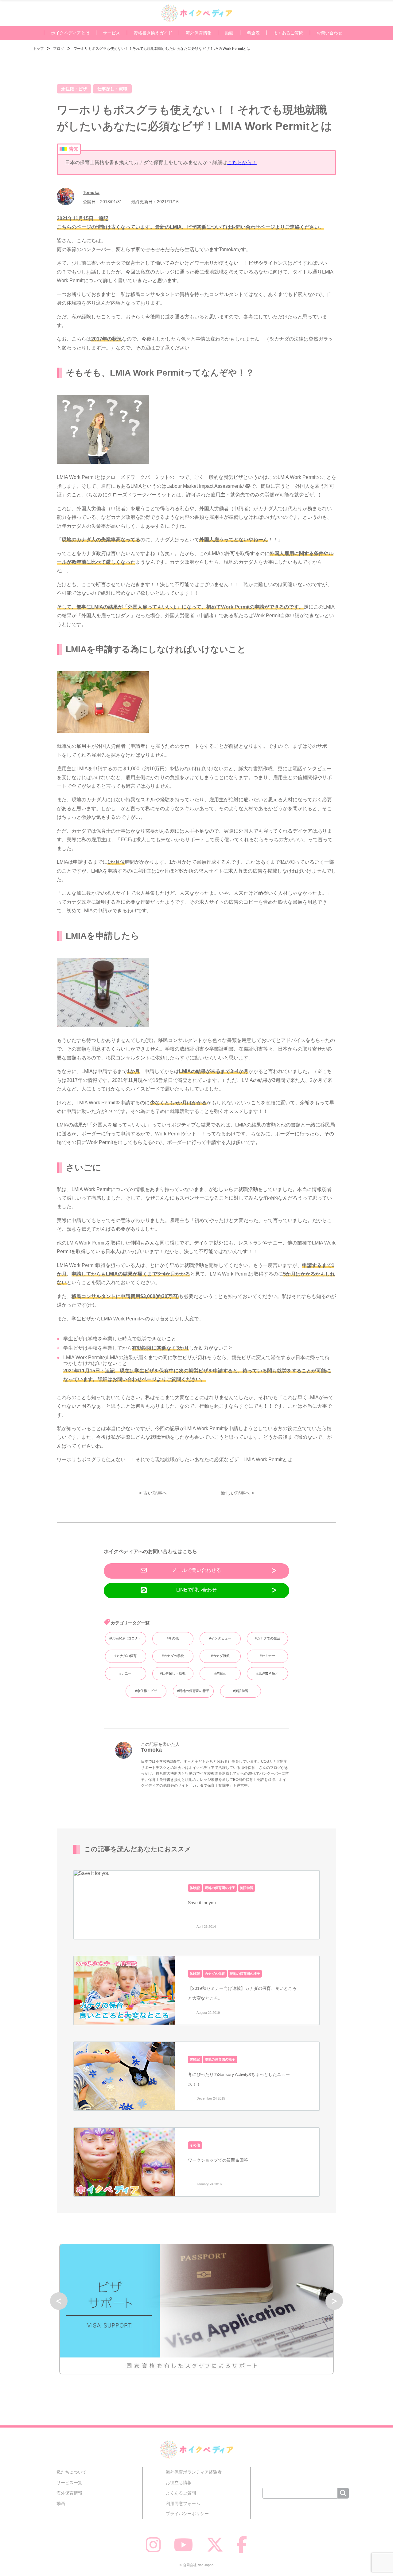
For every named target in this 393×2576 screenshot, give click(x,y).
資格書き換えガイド (153, 33)
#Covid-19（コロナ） (125, 1638)
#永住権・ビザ (146, 1691)
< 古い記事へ (153, 1493)
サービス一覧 (69, 2483)
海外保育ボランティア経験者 (194, 2472)
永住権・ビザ (74, 89)
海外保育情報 (199, 33)
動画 (229, 33)
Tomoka (91, 192)
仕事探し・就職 (112, 89)
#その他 (173, 1638)
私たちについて (72, 2472)
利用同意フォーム (183, 2503)
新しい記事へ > (237, 1493)
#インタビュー (220, 1638)
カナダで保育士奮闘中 (211, 1785)
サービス (111, 33)
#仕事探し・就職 (173, 1673)
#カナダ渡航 (220, 1656)
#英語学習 (241, 1691)
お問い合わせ (329, 33)
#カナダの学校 (173, 1656)
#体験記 (220, 1673)
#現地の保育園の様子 (193, 1691)
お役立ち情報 (179, 2483)
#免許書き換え (267, 1673)
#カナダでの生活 (268, 1638)
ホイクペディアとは (70, 33)
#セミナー (267, 1656)
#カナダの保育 (126, 1656)
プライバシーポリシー (187, 2514)
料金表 (253, 33)
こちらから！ (242, 162)
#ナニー (125, 1673)
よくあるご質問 (288, 33)
